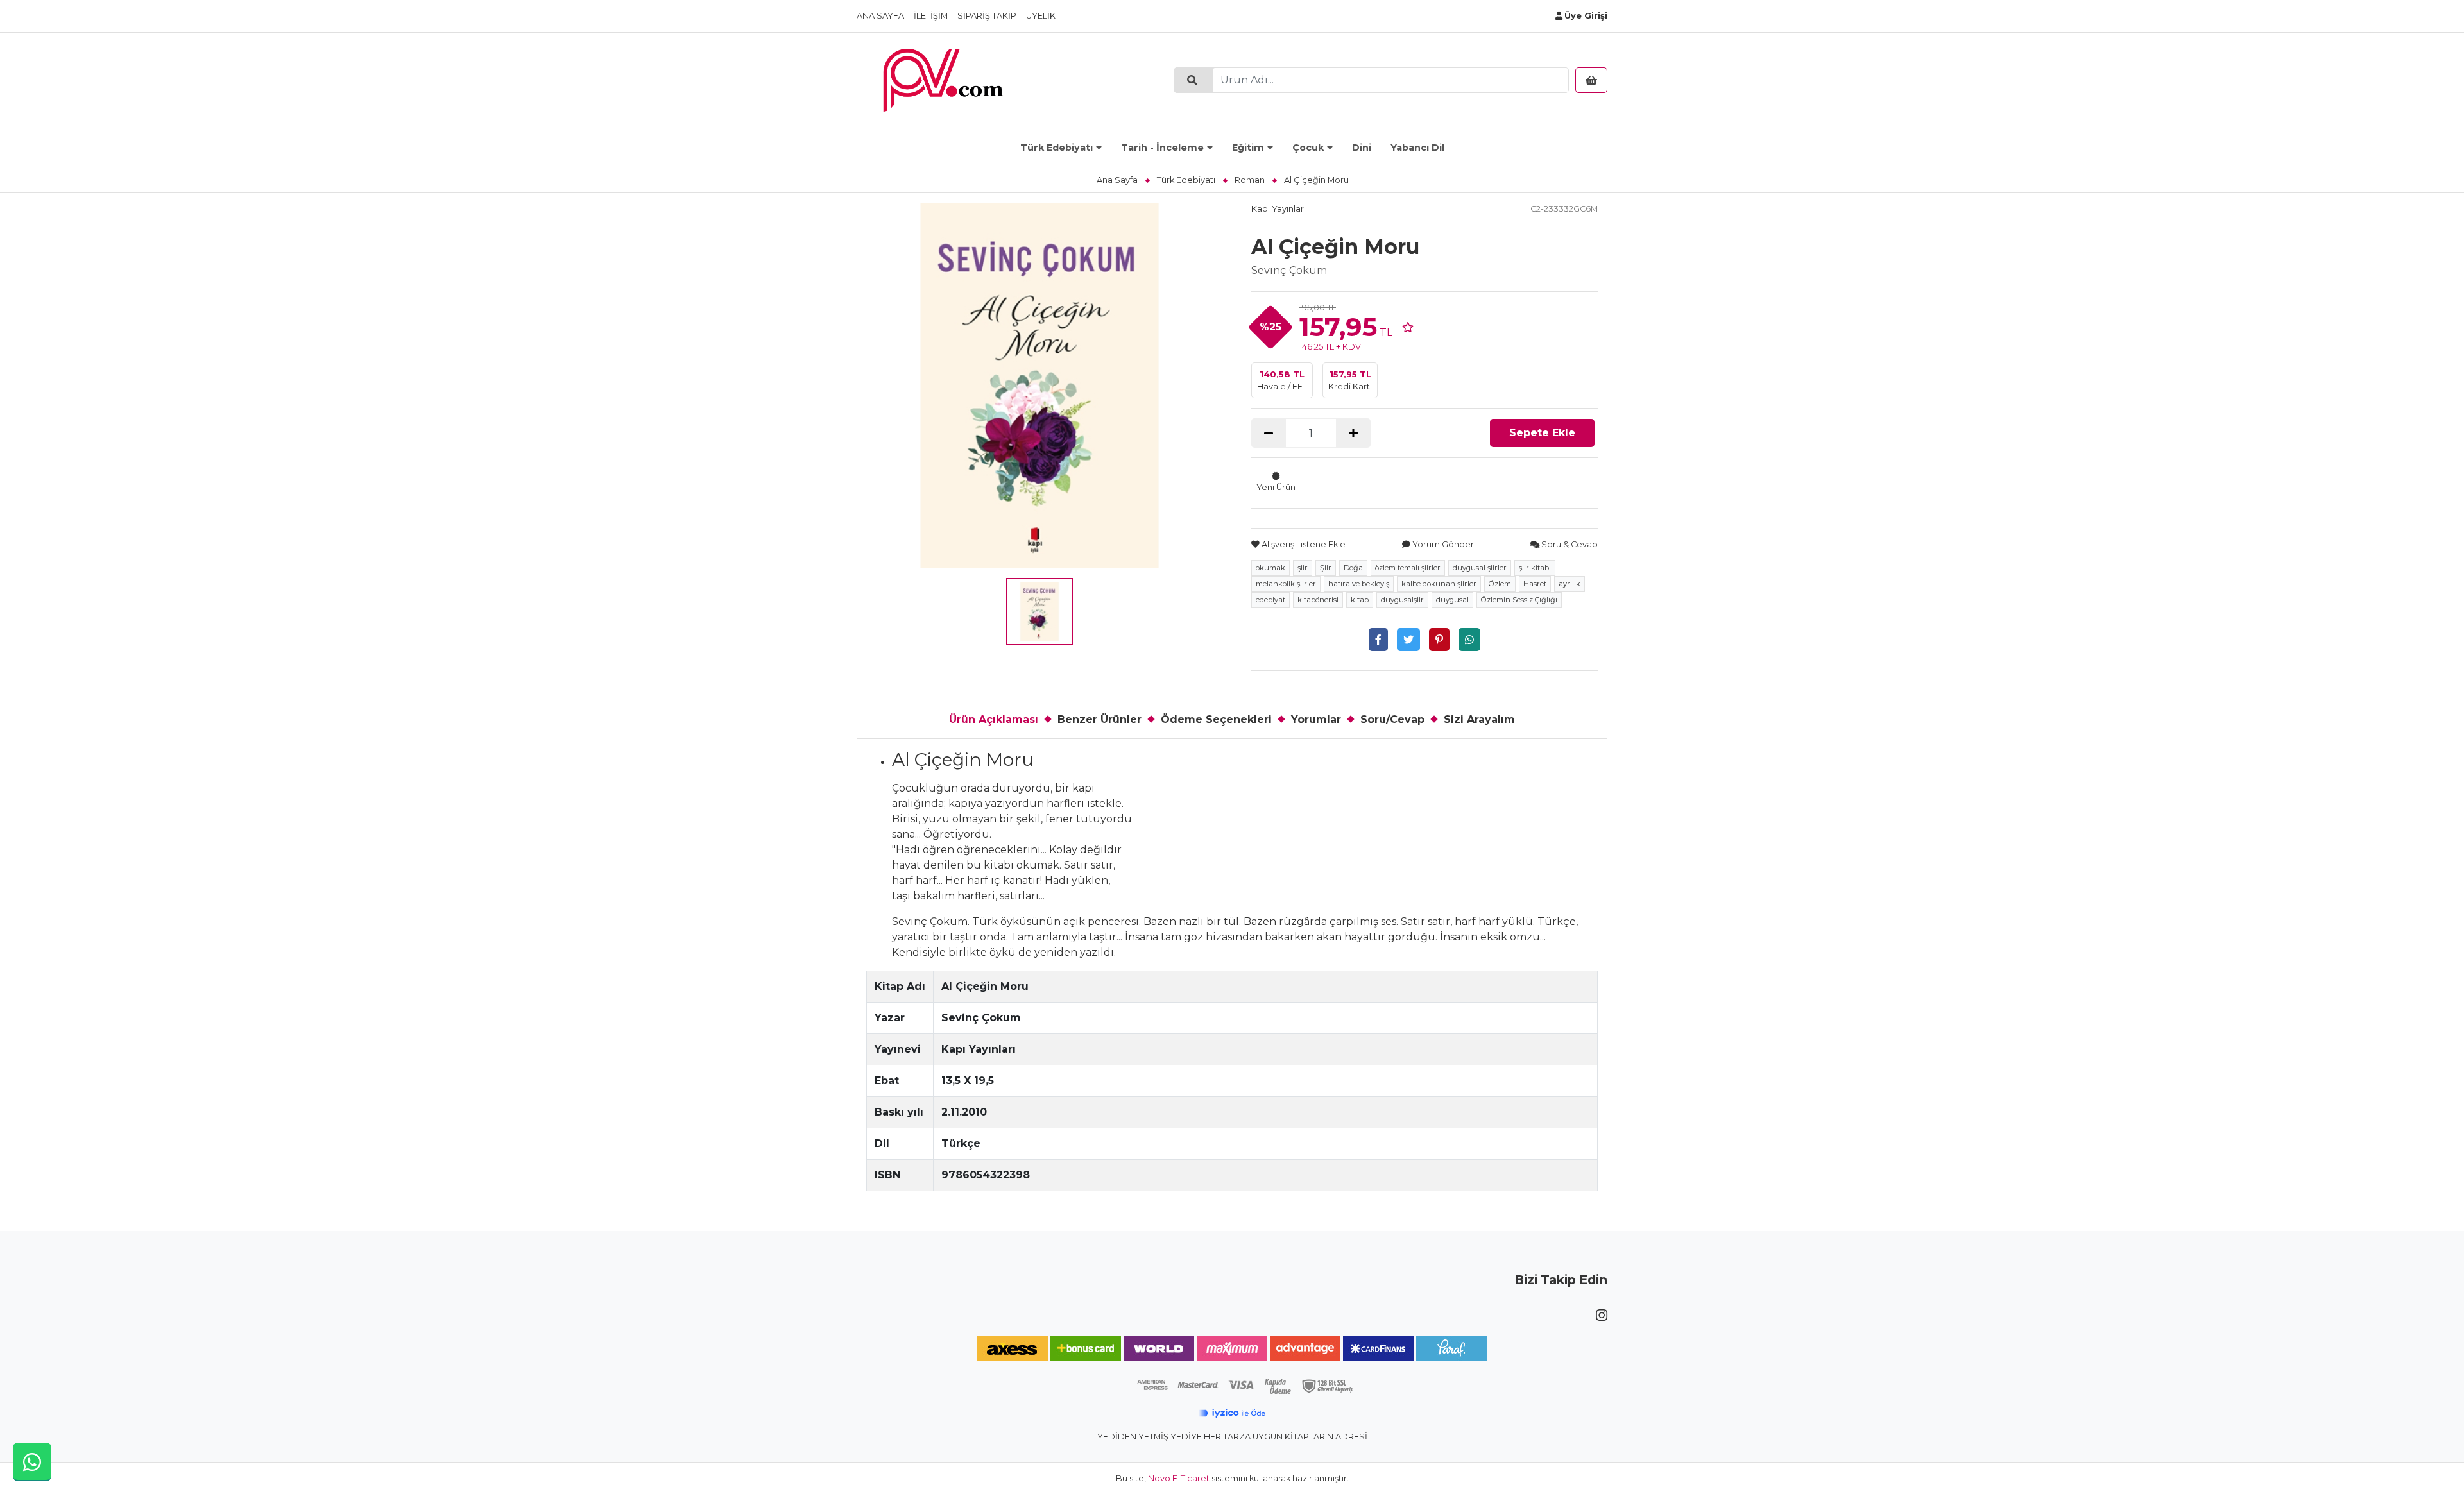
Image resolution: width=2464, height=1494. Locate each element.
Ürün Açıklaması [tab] (994, 719)
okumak (1270, 568)
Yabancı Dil (1417, 148)
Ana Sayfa (880, 16)
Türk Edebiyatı (1057, 148)
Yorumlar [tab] (1316, 719)
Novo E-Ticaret (1179, 1478)
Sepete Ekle (1542, 433)
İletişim (931, 16)
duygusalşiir (1402, 600)
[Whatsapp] (1469, 640)
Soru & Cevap (1569, 544)
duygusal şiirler (1480, 568)
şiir (1303, 568)
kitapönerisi (1318, 600)
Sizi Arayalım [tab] (1479, 719)
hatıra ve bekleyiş (1359, 584)
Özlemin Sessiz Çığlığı (1519, 600)
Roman (1250, 180)
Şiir (1326, 568)
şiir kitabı (1535, 568)
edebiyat (1270, 600)
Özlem (1500, 584)
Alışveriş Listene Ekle (1303, 544)
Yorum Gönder (1442, 544)
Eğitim (1248, 148)
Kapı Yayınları (1279, 209)
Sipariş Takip (987, 16)
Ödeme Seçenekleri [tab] (1216, 719)
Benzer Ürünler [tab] (1099, 719)
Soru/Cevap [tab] (1392, 719)
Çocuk (1308, 148)
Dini (1362, 148)
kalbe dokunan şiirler (1439, 584)
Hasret (1535, 584)
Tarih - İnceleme (1162, 148)
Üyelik (1041, 16)
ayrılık (1570, 584)
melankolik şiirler (1286, 584)
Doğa (1353, 568)
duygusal (1452, 600)
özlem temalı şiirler (1408, 568)
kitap (1360, 600)
